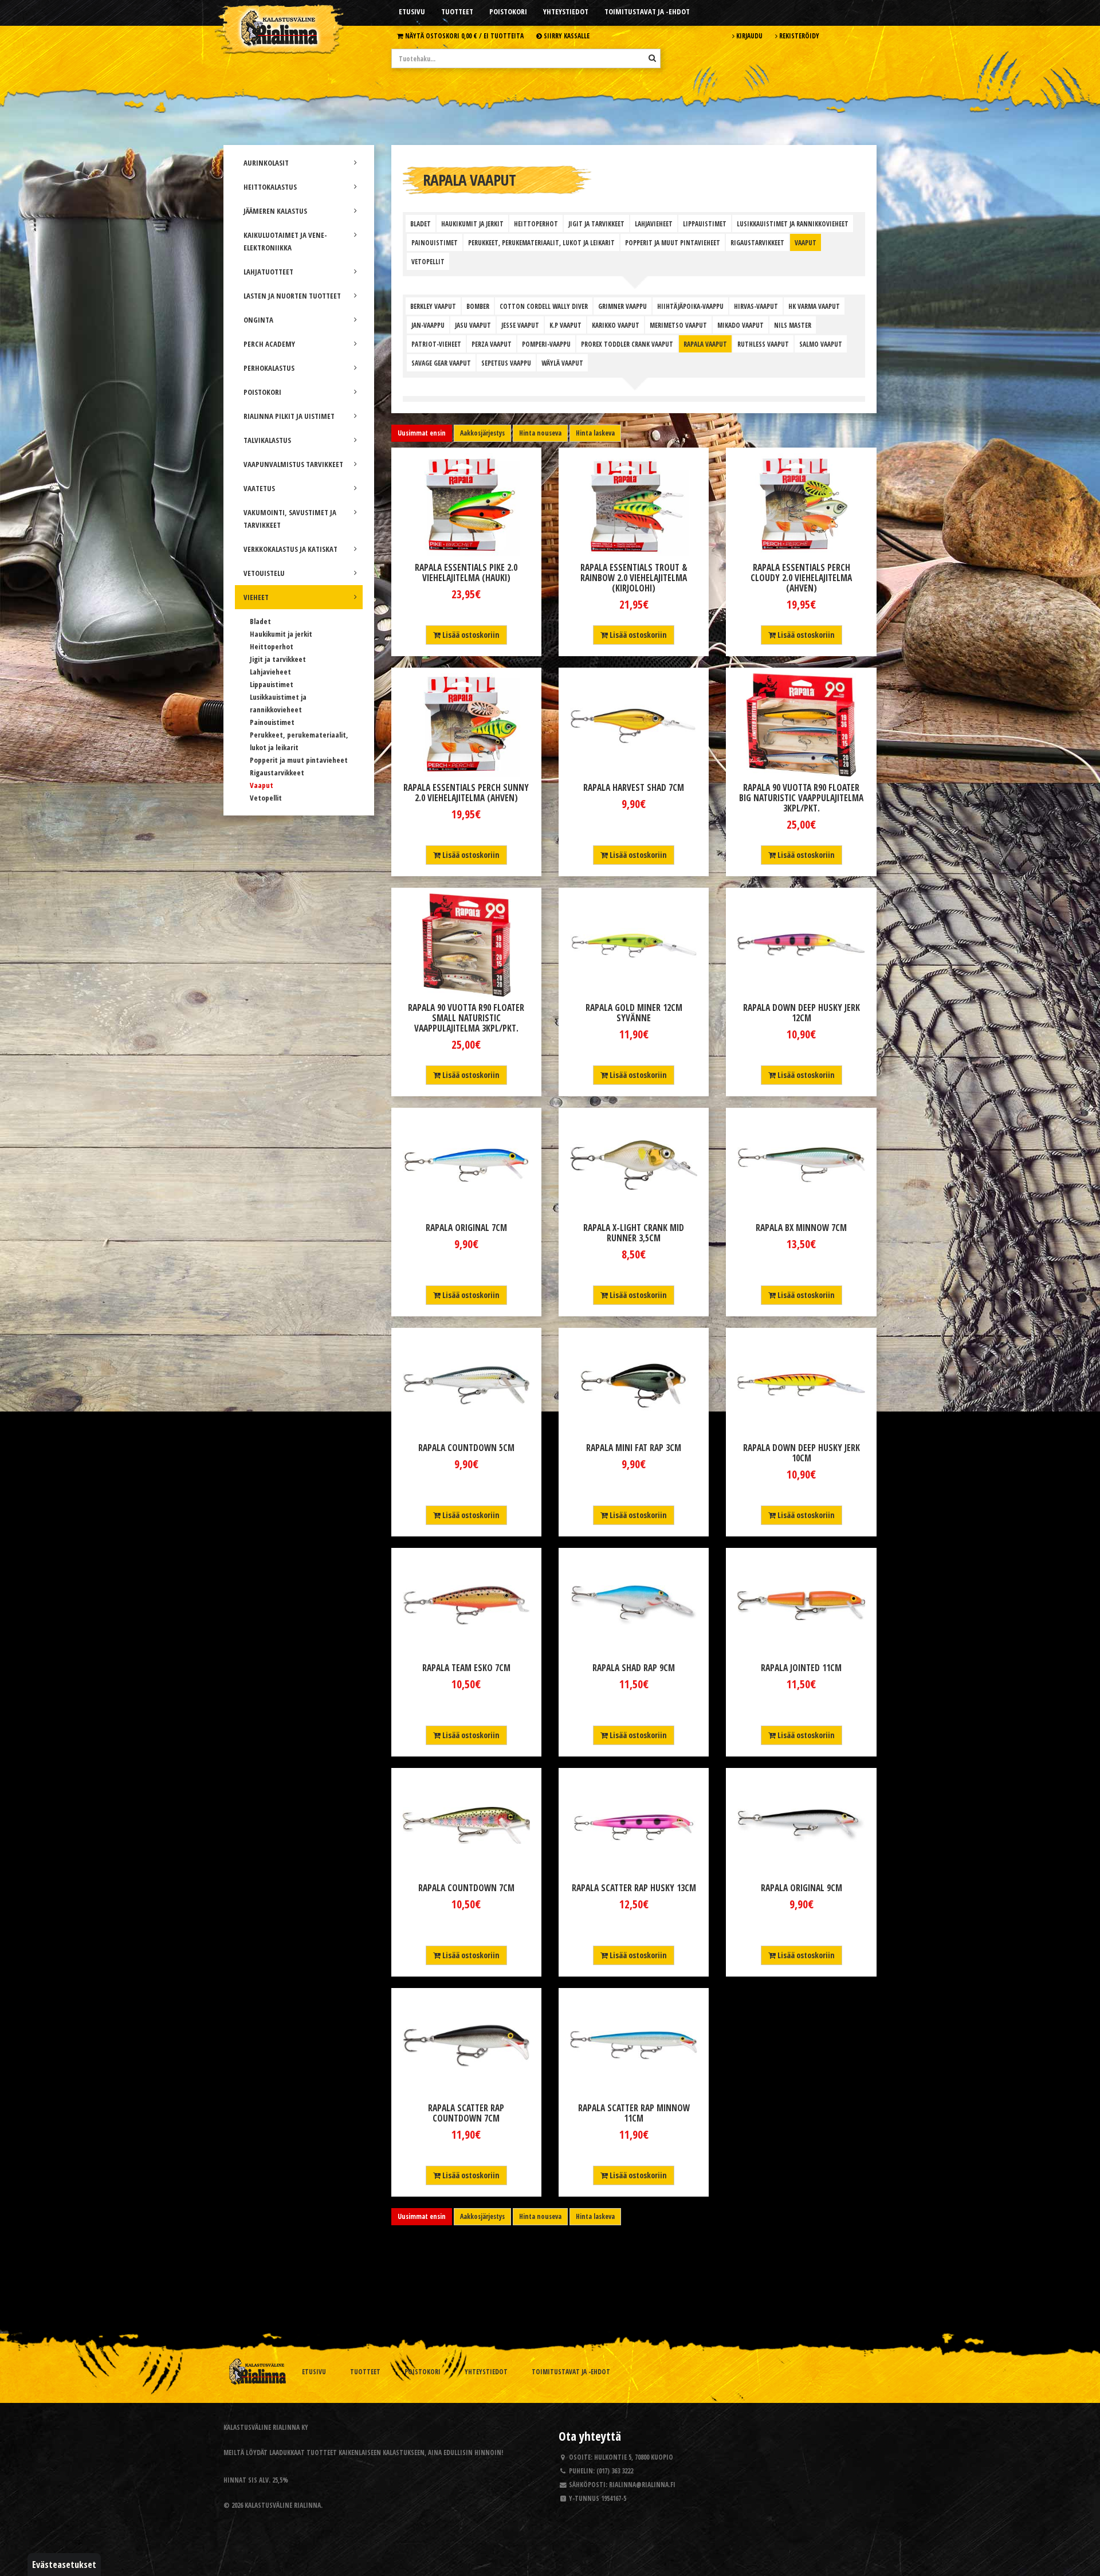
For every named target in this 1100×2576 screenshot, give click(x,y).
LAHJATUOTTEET (268, 272)
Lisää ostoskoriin (470, 635)
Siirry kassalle (566, 36)
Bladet (260, 621)
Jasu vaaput (473, 325)
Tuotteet (457, 11)
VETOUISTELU (264, 573)
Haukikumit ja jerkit (281, 634)
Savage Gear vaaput (441, 363)
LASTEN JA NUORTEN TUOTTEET (292, 296)
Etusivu (412, 11)
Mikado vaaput (740, 325)
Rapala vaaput (705, 344)
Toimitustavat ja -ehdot (647, 11)
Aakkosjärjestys (482, 433)
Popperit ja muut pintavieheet (299, 760)
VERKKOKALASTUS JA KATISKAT (290, 549)
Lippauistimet (272, 684)
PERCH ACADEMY (269, 344)
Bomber (478, 306)
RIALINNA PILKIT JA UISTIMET (289, 416)
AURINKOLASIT (266, 163)
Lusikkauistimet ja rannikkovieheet (793, 224)
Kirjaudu (749, 36)
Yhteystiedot (566, 11)
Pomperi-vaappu (546, 344)
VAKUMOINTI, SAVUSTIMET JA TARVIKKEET (290, 519)
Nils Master (793, 325)
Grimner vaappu (622, 306)
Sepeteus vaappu (506, 363)
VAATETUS (259, 488)
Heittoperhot (272, 646)
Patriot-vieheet (436, 344)
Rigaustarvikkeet (277, 773)
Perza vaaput (492, 344)
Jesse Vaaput (520, 325)
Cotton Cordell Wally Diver (544, 306)
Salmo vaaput (821, 344)
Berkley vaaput (433, 306)
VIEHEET (256, 597)
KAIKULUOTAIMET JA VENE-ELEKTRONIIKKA (285, 241)
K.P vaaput (565, 325)
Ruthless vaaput (763, 344)
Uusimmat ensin (422, 433)
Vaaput (262, 785)
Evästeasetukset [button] (64, 2565)
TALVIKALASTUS (267, 440)
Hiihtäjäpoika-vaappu (690, 306)
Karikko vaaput (616, 325)
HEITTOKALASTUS (270, 187)
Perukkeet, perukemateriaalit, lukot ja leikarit (541, 242)
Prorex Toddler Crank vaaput (627, 344)
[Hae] (652, 58)
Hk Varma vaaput (814, 306)
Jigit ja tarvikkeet (278, 659)
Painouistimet (272, 722)
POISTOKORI (262, 392)
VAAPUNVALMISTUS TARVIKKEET (293, 464)
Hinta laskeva (595, 433)
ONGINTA (258, 320)
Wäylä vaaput (562, 363)
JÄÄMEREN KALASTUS (275, 211)
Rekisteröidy (798, 36)
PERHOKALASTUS (269, 368)
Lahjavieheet (270, 672)
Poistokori (508, 11)
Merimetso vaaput (678, 325)
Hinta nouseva (540, 433)
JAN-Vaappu (428, 325)
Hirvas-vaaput (756, 306)
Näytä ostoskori (463, 36)
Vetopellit (266, 798)
